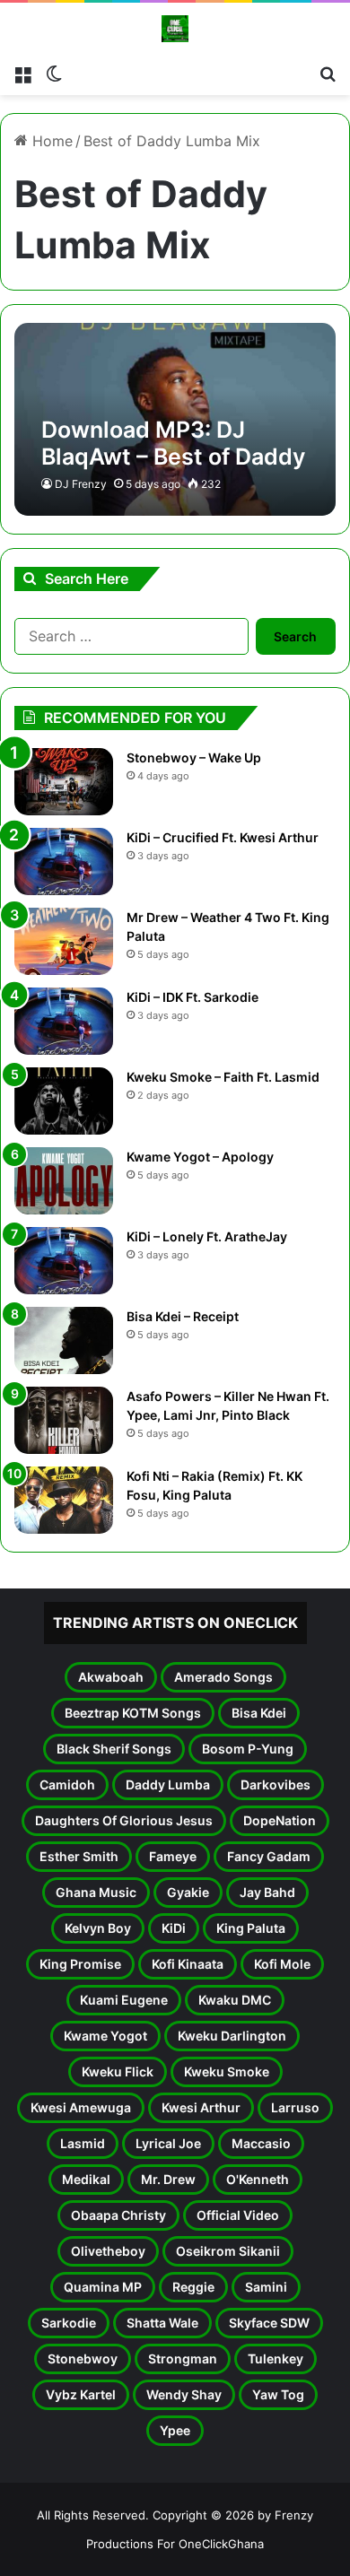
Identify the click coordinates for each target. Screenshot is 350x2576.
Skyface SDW (269, 2323)
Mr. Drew (168, 2179)
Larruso (295, 2107)
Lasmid (83, 2143)
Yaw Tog (278, 2394)
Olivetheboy (108, 2251)
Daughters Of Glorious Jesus (124, 1820)
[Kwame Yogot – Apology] (64, 1181)
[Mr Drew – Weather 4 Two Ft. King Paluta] (64, 941)
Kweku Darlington (232, 2036)
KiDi (174, 1928)
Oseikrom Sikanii (228, 2251)
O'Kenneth (258, 2179)
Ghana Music (96, 1892)
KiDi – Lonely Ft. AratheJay (207, 1236)
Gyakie (188, 1892)
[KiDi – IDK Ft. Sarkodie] (64, 1021)
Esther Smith (79, 1856)
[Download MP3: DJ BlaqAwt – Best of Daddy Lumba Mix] (175, 419)
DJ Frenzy (81, 484)
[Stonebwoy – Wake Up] (64, 782)
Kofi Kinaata (188, 1964)
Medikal (86, 2179)
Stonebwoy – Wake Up (194, 757)
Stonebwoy (83, 2358)
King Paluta (251, 1928)
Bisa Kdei (259, 1713)
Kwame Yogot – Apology (200, 1157)
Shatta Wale (162, 2323)
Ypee (175, 2430)
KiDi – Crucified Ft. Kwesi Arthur (223, 837)
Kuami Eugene (124, 2000)
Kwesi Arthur (201, 2107)
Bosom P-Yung (248, 1749)
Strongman (183, 2358)
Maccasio (261, 2143)
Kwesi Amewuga (81, 2107)
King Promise (80, 1964)
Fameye (173, 1856)
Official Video (238, 2215)
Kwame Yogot (105, 2036)
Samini (266, 2287)
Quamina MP (103, 2287)
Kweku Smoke (227, 2071)
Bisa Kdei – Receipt (183, 1316)
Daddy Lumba (168, 1784)
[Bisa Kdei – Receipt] (64, 1340)
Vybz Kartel (81, 2394)
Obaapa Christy (118, 2215)
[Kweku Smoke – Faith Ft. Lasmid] (64, 1101)
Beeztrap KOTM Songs (133, 1713)
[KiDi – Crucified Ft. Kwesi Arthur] (64, 862)
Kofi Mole (282, 1964)
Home (50, 141)
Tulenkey (276, 2358)
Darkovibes (276, 1784)
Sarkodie (69, 2323)
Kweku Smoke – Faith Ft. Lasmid (223, 1077)
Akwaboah (111, 1677)
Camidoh (67, 1784)
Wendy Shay (184, 2394)
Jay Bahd (267, 1892)
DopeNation (280, 1820)
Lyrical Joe (168, 2143)
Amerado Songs (223, 1677)
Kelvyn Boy (98, 1928)
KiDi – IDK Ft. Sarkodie (192, 997)
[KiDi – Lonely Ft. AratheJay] (64, 1261)
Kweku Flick (118, 2071)
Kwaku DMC (235, 2000)
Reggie (193, 2287)
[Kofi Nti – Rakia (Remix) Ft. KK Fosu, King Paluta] (64, 1500)
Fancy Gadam (269, 1856)
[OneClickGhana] (175, 29)
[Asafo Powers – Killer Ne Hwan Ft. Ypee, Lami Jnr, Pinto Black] (64, 1420)
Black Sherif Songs (114, 1749)
